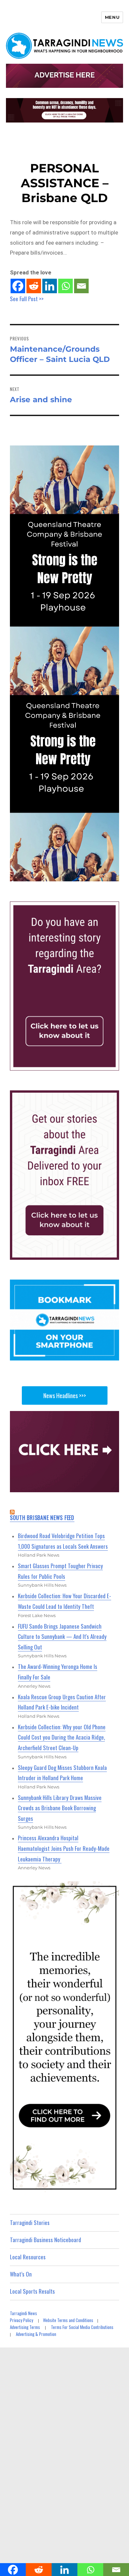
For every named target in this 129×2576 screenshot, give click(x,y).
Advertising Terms (25, 2327)
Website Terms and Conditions (68, 2320)
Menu (112, 17)
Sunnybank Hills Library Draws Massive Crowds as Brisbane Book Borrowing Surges (60, 1808)
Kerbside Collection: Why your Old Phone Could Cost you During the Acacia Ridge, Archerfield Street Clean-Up (62, 1737)
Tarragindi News (23, 2313)
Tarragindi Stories (30, 2223)
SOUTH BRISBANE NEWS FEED (42, 1518)
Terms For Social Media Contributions (82, 2327)
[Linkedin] (50, 286)
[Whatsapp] (65, 286)
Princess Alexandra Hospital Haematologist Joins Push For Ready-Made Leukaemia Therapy (64, 1848)
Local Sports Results (32, 2291)
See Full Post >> (27, 299)
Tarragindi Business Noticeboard (45, 2240)
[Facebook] (18, 286)
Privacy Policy (21, 2320)
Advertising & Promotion (36, 2334)
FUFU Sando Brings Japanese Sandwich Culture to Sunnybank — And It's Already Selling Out (62, 1637)
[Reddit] (34, 286)
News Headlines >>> (65, 1395)
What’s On (21, 2274)
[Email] (81, 286)
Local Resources (28, 2257)
